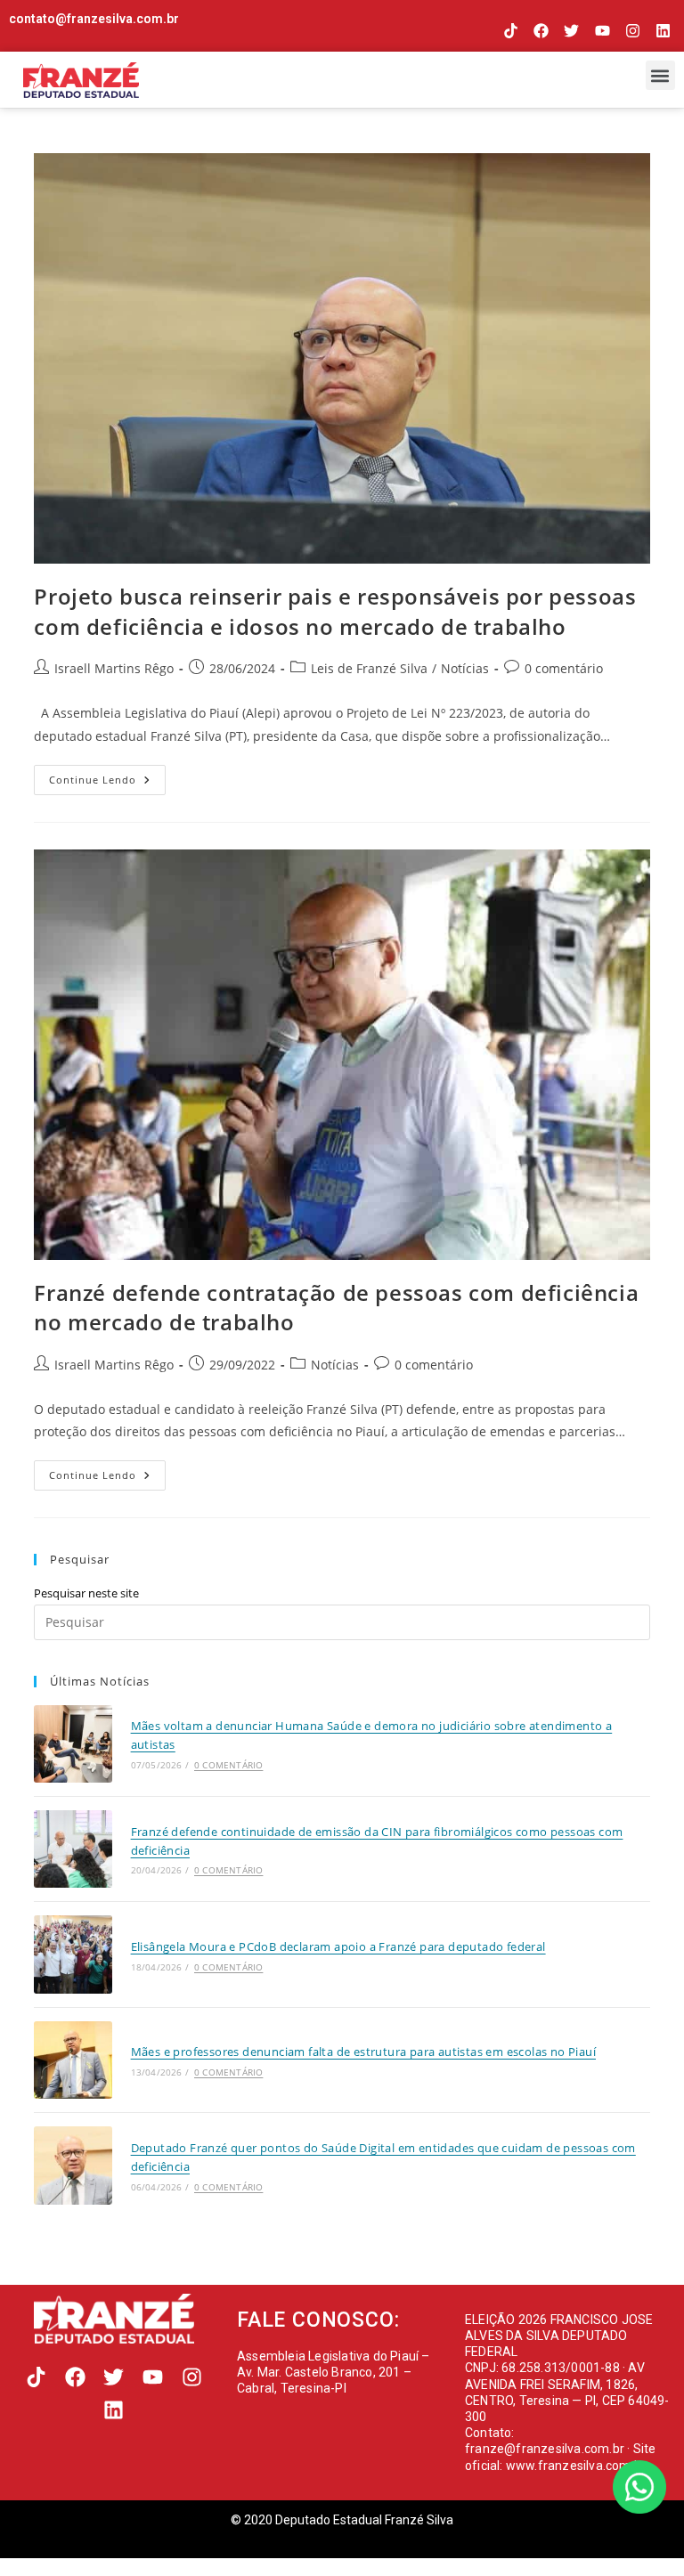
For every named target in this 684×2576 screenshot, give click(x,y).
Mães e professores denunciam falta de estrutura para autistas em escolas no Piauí (363, 2052)
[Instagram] (633, 31)
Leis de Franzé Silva (369, 668)
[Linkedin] (663, 31)
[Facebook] (541, 31)
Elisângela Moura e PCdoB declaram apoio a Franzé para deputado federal (338, 1946)
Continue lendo (107, 776)
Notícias (465, 668)
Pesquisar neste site (86, 1593)
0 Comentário (228, 1765)
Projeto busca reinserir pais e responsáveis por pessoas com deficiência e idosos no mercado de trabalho (335, 611)
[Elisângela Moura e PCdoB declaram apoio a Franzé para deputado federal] (73, 1954)
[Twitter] (571, 31)
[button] (660, 75)
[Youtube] (602, 31)
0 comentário (564, 668)
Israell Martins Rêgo (114, 668)
